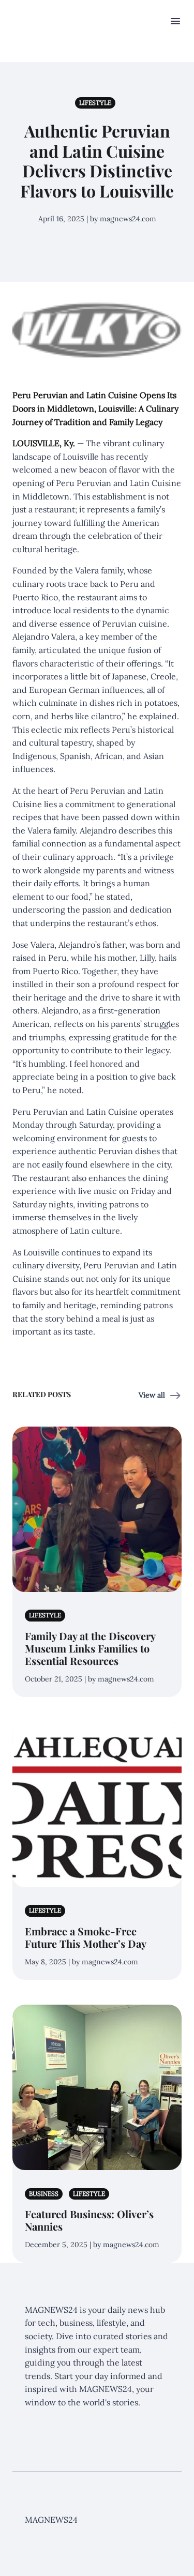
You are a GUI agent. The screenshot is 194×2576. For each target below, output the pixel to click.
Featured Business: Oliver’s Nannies (89, 2220)
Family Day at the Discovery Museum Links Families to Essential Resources (90, 1648)
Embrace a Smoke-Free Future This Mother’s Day (86, 1937)
